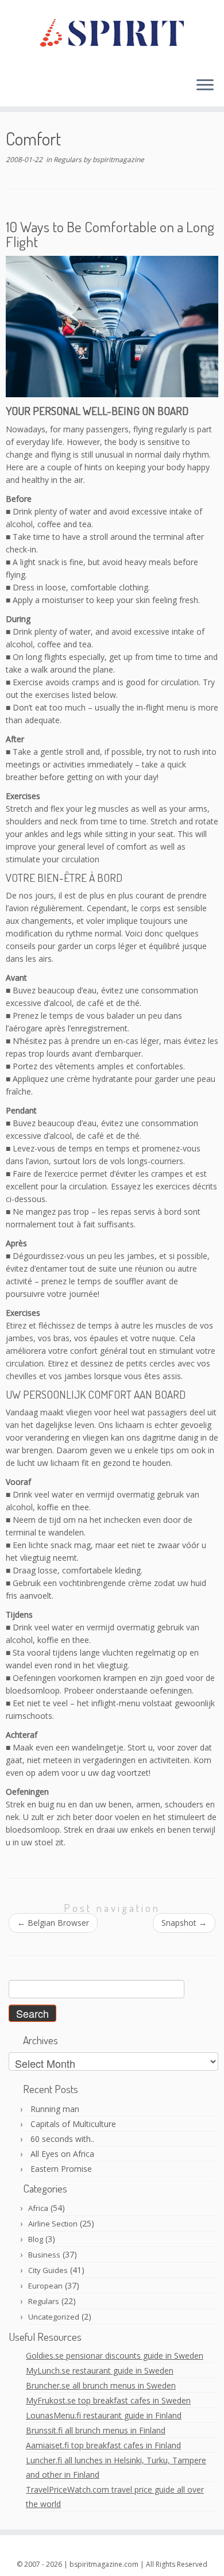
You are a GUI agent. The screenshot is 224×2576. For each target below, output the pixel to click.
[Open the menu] (205, 86)
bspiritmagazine (118, 160)
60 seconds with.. (62, 2139)
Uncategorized (54, 2317)
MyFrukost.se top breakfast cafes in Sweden (108, 2400)
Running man (55, 2109)
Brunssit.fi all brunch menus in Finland (96, 2430)
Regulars (68, 160)
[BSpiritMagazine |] (112, 34)
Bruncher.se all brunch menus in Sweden (101, 2385)
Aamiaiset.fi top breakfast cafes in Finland (103, 2445)
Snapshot (184, 1923)
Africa (38, 2208)
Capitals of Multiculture (73, 2124)
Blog (36, 2239)
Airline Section (53, 2224)
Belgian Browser (53, 1923)
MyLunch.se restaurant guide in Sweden (100, 2370)
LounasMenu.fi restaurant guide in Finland (104, 2415)
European (45, 2286)
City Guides (48, 2270)
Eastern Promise (61, 2169)
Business (44, 2255)
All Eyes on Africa (62, 2154)
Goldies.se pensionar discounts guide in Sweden (115, 2356)
